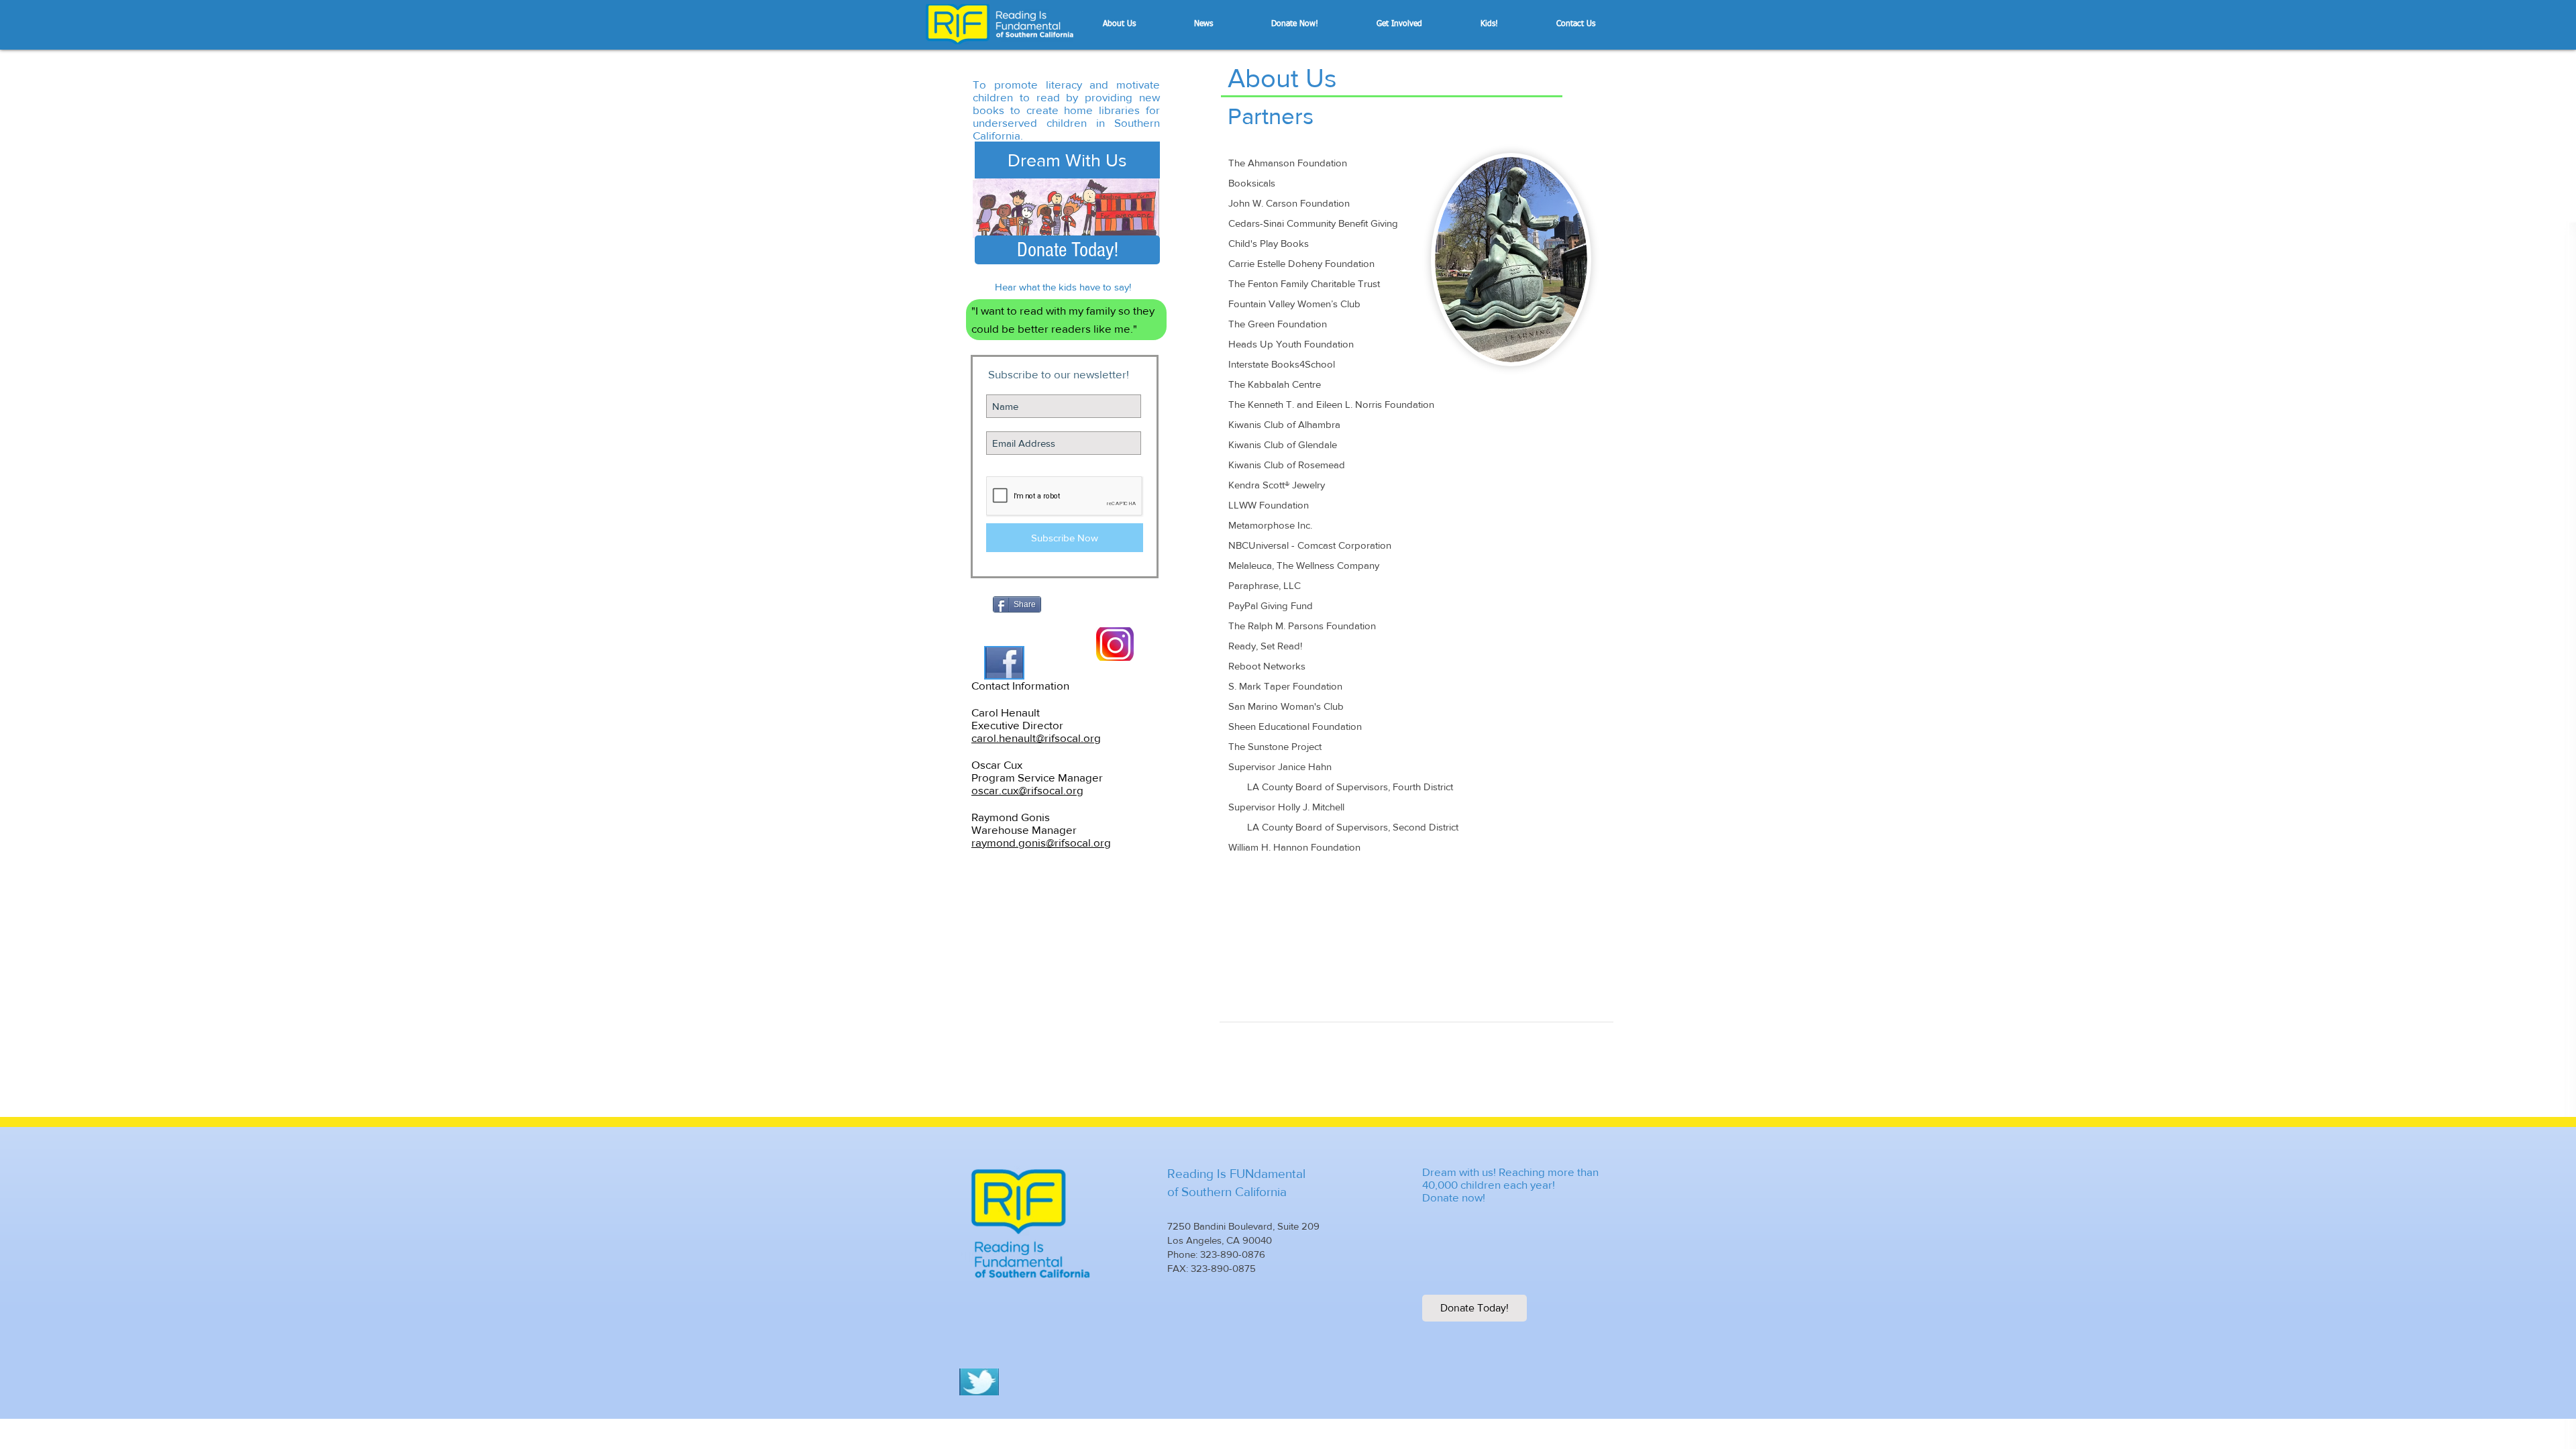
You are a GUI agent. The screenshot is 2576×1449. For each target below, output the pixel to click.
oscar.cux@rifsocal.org (1027, 790)
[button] (1142, 24)
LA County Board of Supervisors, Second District (1343, 827)
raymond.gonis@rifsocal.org (1041, 842)
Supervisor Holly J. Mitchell (1286, 807)
